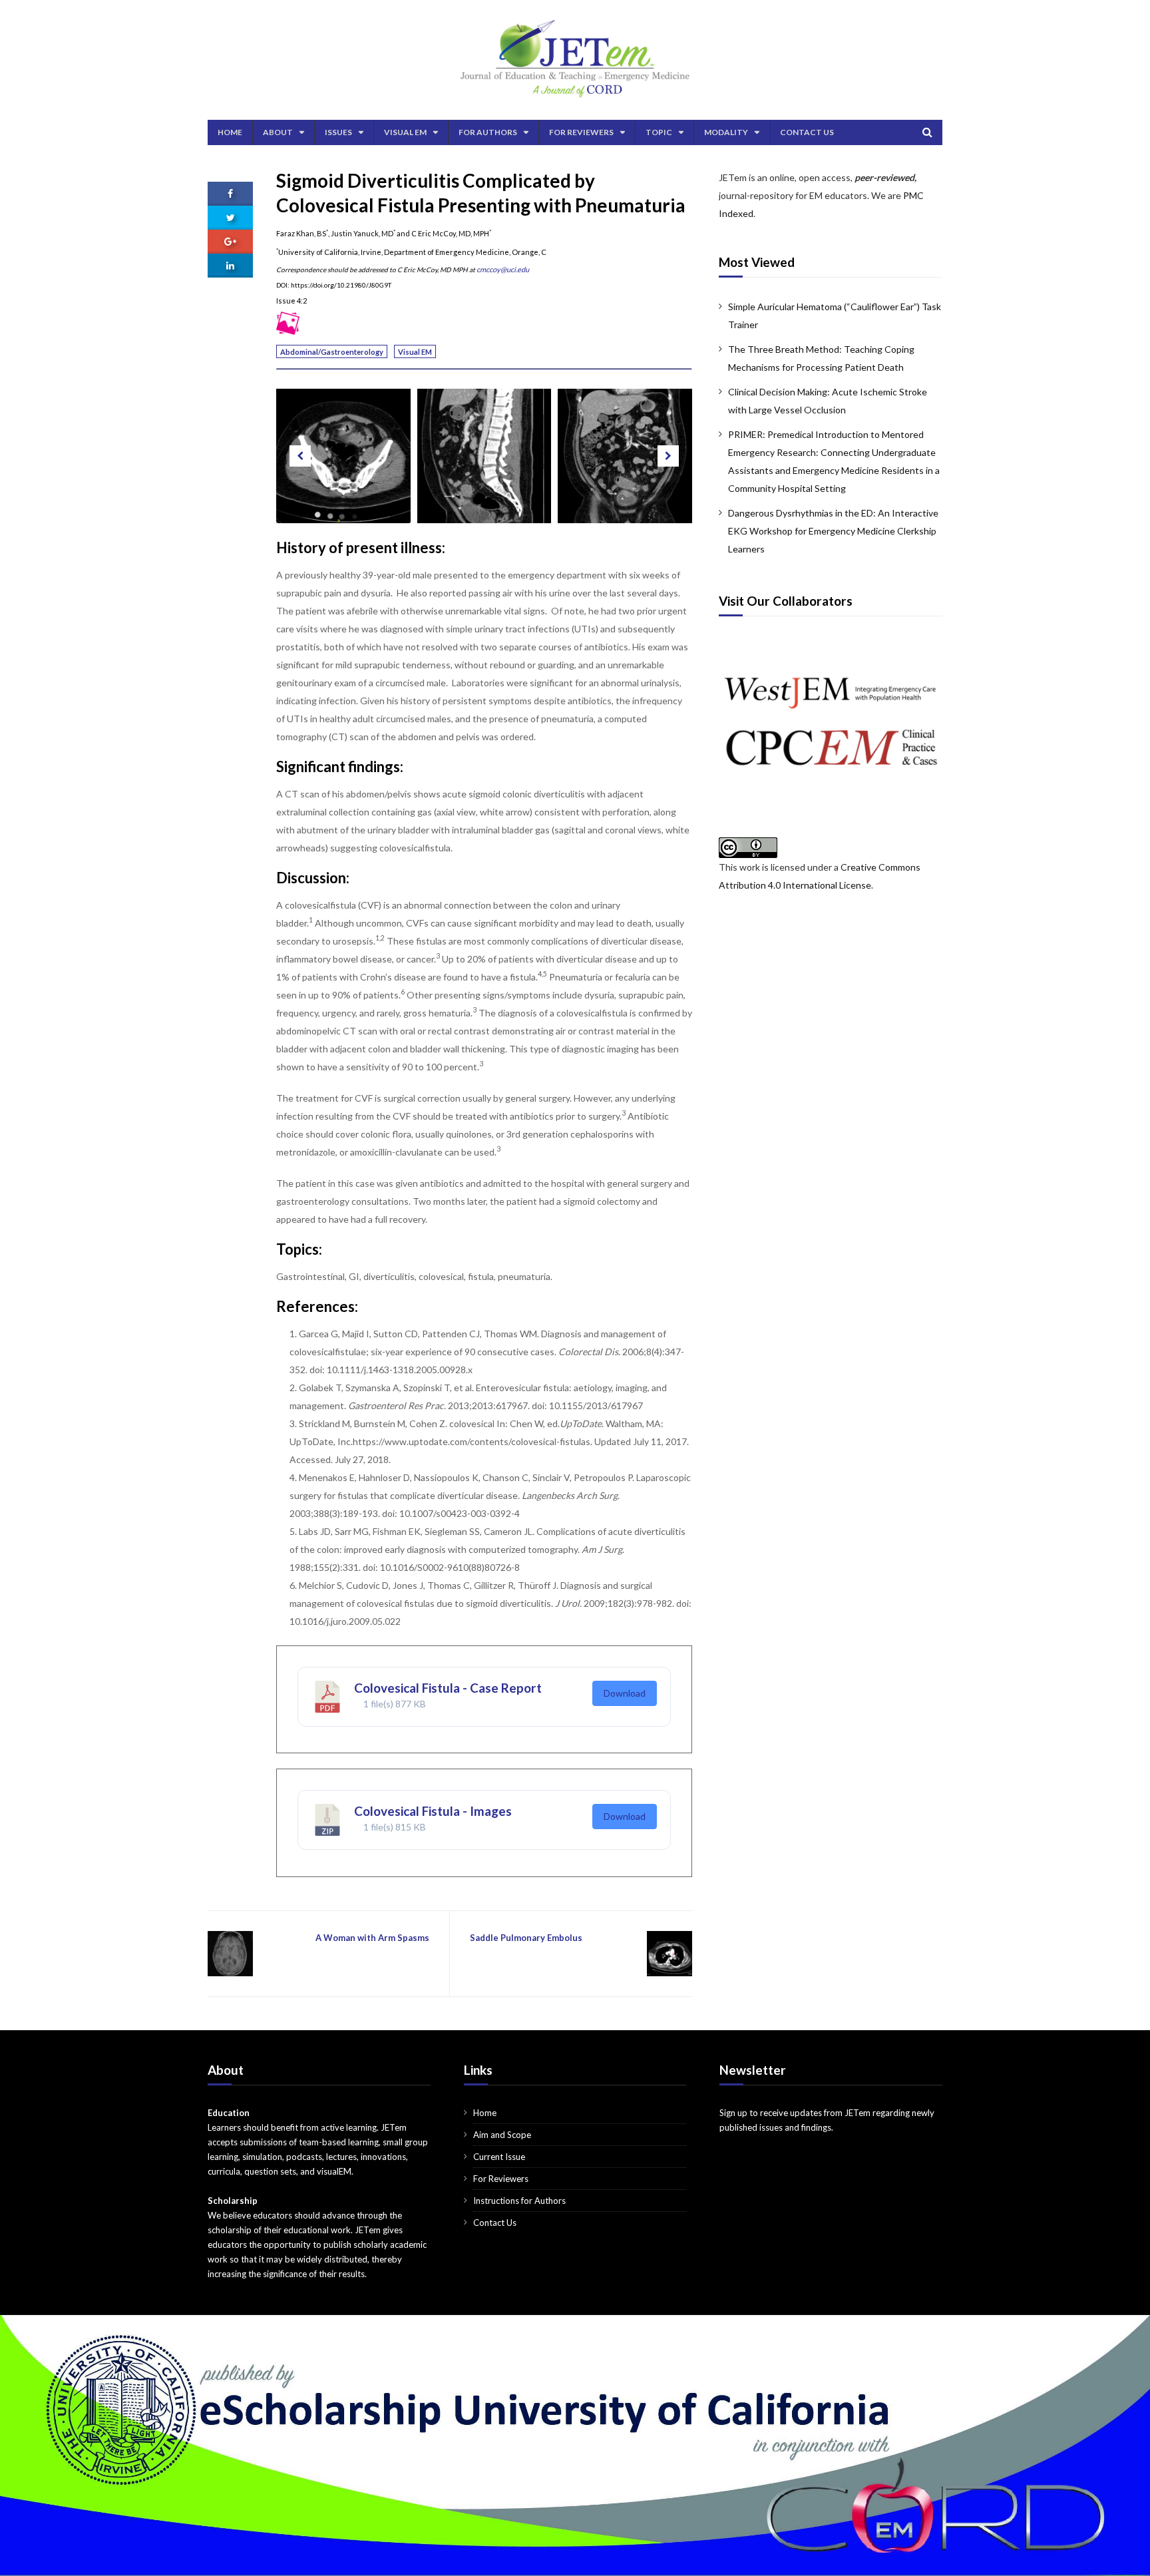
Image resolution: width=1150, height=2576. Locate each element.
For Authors (488, 132)
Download (625, 1693)
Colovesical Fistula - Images (433, 1811)
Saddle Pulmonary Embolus (526, 1938)
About (278, 132)
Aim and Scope (502, 2135)
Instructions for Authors (519, 2201)
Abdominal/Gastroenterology (332, 352)
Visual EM (405, 132)
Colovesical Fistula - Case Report (448, 1688)
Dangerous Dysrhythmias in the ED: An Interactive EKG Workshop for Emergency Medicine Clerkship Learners (833, 531)
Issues (338, 132)
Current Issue (499, 2157)
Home (230, 132)
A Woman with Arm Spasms (372, 1938)
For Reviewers (581, 132)
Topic (659, 132)
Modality (726, 132)
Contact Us (807, 132)
